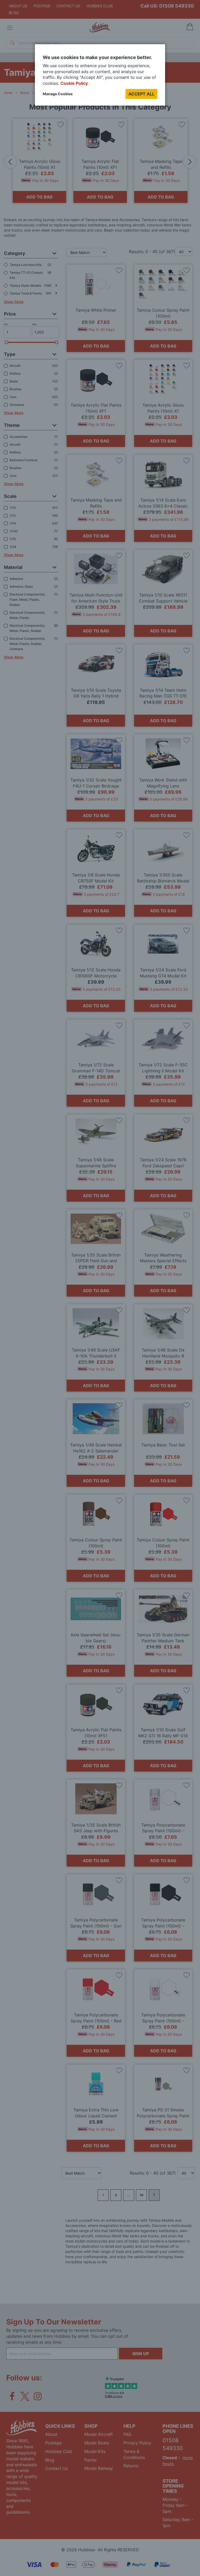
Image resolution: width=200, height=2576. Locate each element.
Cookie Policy (74, 83)
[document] (100, 77)
